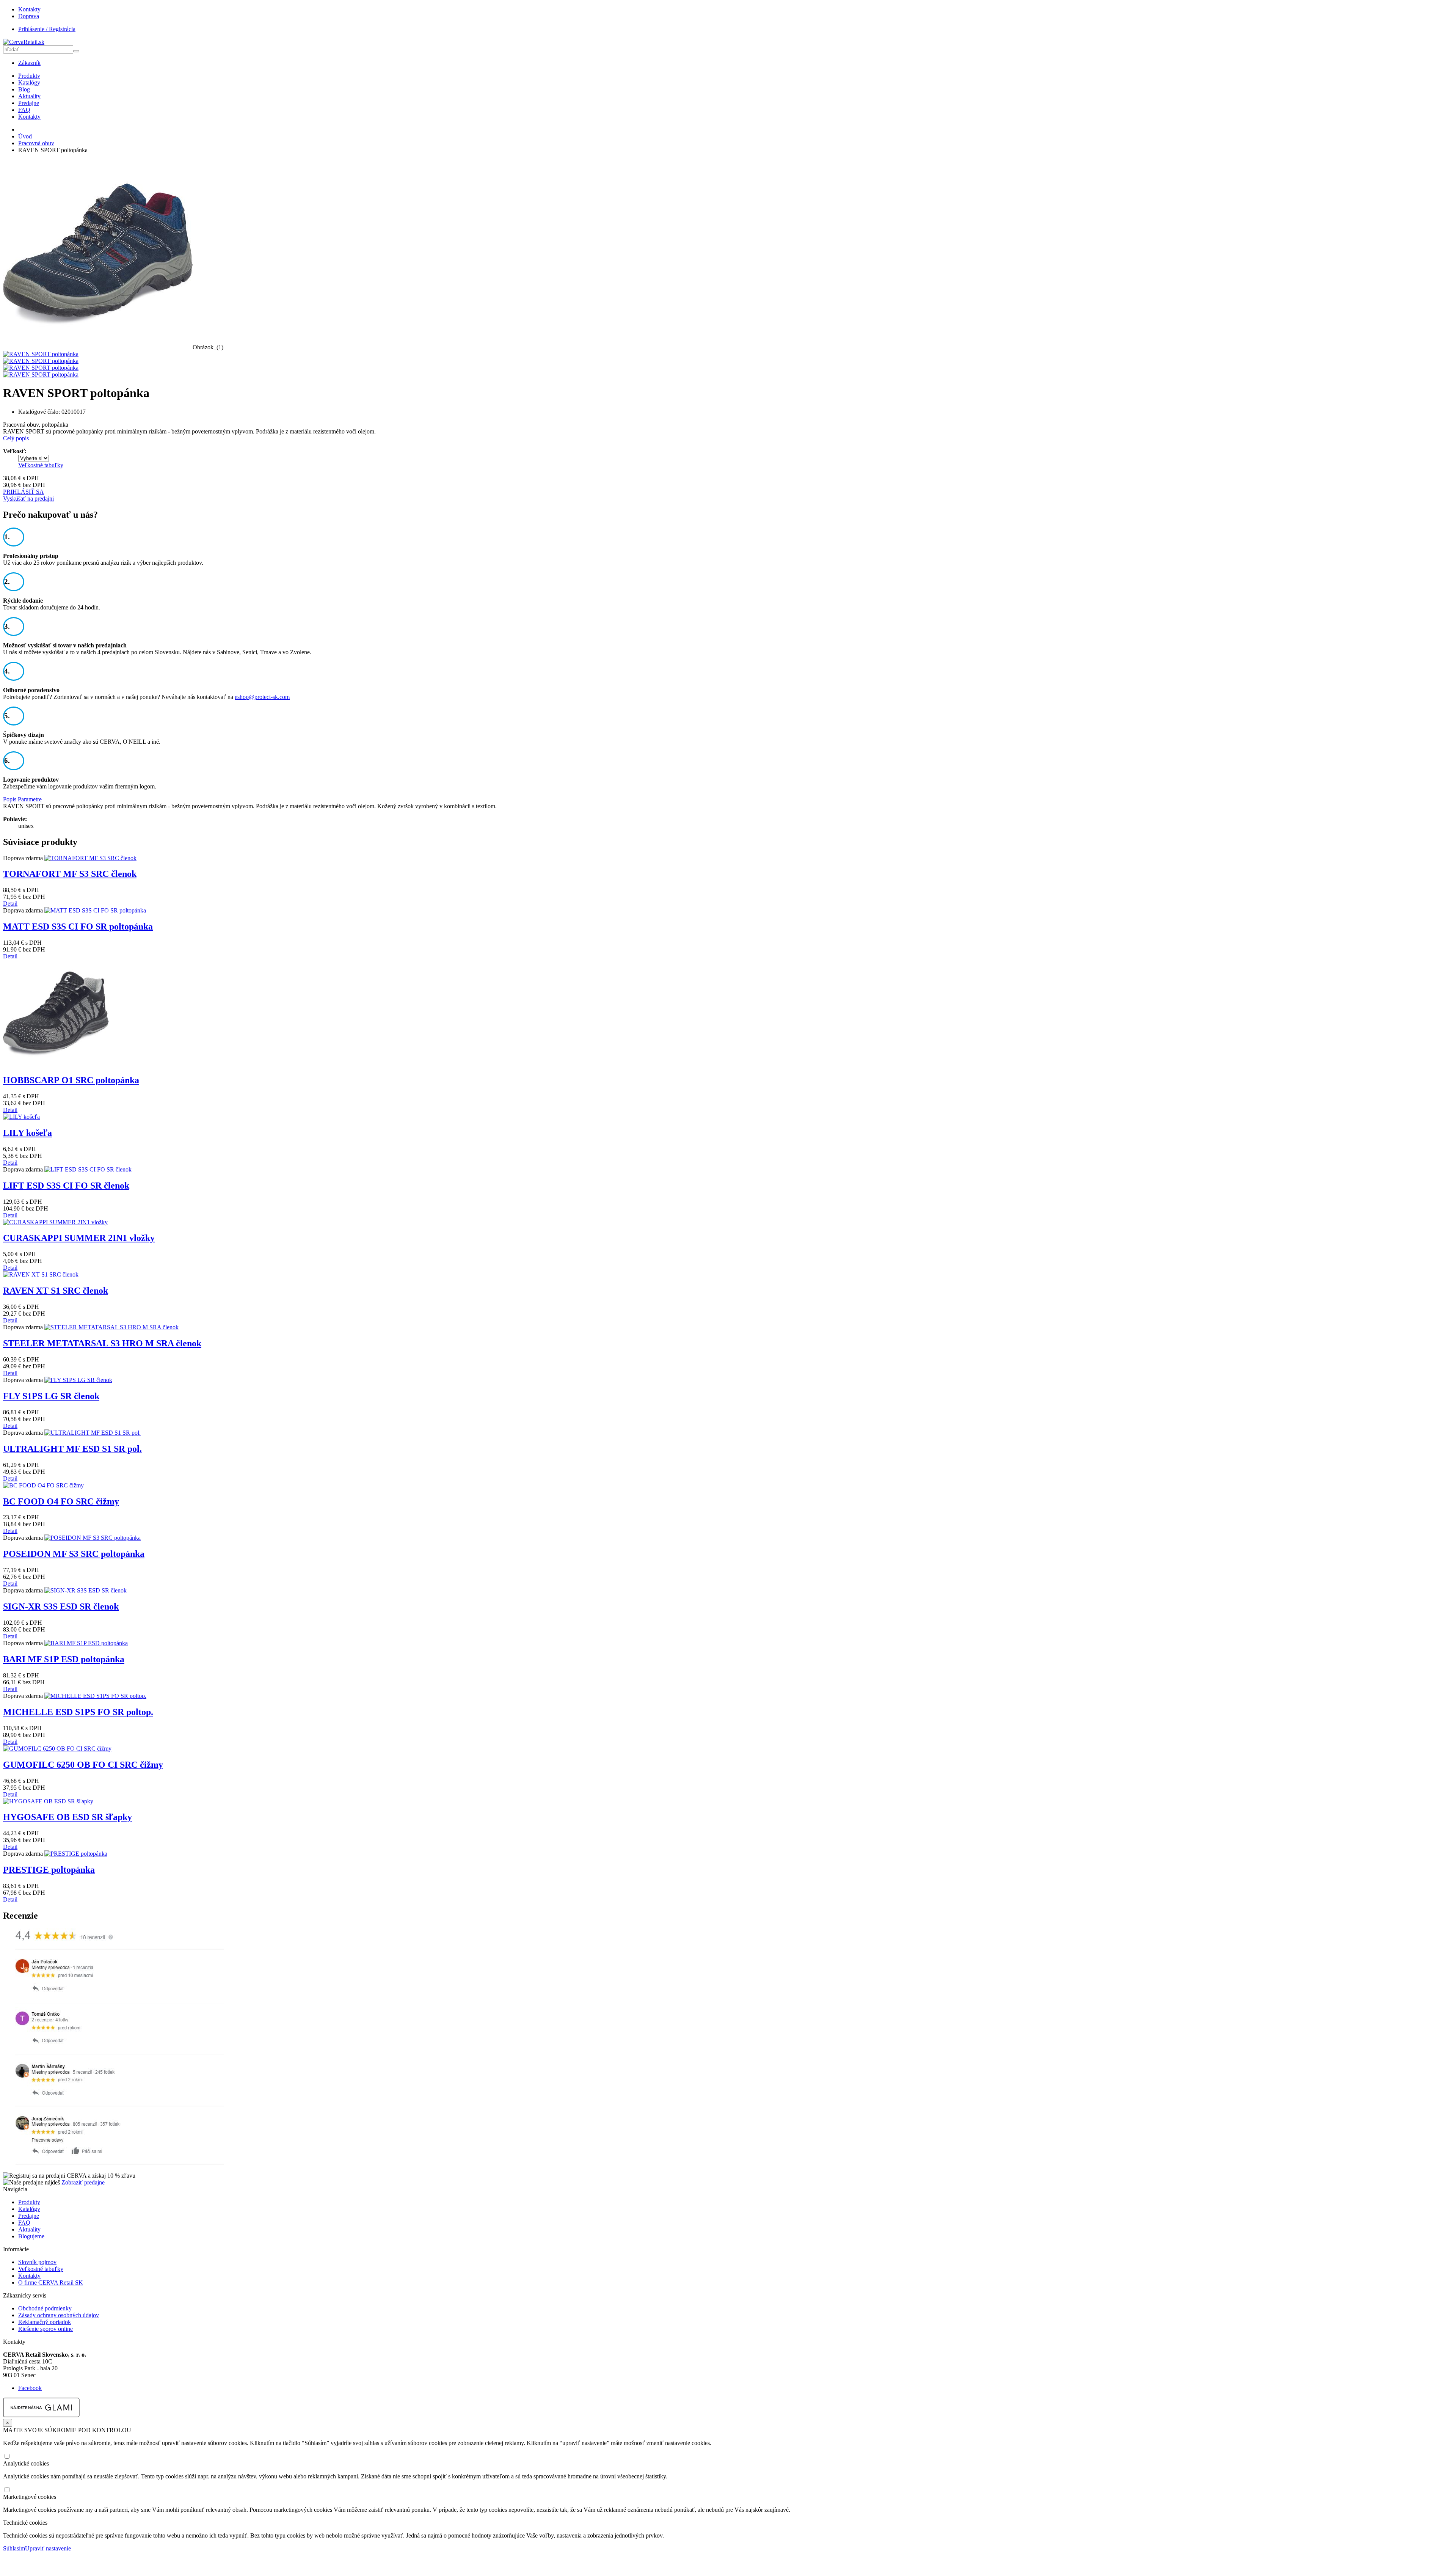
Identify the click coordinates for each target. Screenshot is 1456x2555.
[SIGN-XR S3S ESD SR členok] (86, 1590)
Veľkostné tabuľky (41, 465)
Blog (24, 89)
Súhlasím (14, 2548)
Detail (10, 904)
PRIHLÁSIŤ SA (24, 492)
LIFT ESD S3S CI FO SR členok (66, 1186)
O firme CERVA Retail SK (51, 2283)
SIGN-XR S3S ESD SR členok (61, 1606)
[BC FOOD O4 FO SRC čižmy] (43, 1485)
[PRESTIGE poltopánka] (76, 1854)
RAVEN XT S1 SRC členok (56, 1291)
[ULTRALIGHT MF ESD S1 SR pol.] (93, 1433)
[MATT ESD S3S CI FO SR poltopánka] (95, 910)
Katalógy (29, 82)
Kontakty (29, 9)
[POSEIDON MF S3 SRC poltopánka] (93, 1538)
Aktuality (29, 96)
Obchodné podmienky (45, 2308)
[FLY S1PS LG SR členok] (78, 1380)
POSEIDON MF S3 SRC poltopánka (74, 1554)
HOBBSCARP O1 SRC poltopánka (71, 1080)
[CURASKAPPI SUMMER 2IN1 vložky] (55, 1222)
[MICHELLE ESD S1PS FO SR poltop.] (95, 1696)
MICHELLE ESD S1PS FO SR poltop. (78, 1712)
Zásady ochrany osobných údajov (59, 2315)
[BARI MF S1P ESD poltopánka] (86, 1643)
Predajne (29, 103)
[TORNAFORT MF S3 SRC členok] (90, 858)
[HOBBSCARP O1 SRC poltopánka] (56, 1064)
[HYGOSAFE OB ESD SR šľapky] (48, 1801)
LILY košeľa (27, 1133)
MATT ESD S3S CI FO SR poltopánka (78, 927)
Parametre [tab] (30, 799)
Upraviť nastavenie (48, 2548)
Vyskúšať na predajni (28, 499)
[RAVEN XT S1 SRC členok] (41, 1274)
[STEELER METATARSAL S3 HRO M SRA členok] (111, 1327)
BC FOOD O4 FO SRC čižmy (61, 1501)
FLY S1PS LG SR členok (51, 1396)
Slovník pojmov (37, 2262)
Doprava (29, 16)
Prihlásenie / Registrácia (47, 29)
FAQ (24, 110)
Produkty (29, 76)
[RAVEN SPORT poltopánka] (98, 347)
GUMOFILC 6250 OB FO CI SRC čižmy (83, 1765)
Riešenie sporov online (45, 2329)
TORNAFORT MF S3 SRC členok (70, 874)
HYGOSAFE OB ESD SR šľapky (67, 1817)
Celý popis (16, 438)
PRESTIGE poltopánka (49, 1870)
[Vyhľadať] (76, 51)
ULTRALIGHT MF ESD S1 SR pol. (72, 1449)
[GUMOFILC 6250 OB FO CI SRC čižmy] (57, 1749)
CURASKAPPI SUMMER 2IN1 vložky (79, 1238)
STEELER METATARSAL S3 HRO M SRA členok (102, 1343)
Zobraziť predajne (83, 2182)
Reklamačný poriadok (45, 2322)
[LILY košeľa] (21, 1117)
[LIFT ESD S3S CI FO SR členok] (88, 1169)
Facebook (30, 2388)
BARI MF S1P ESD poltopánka (64, 1659)
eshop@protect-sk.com (262, 697)
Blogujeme (31, 2236)
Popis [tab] (10, 799)
